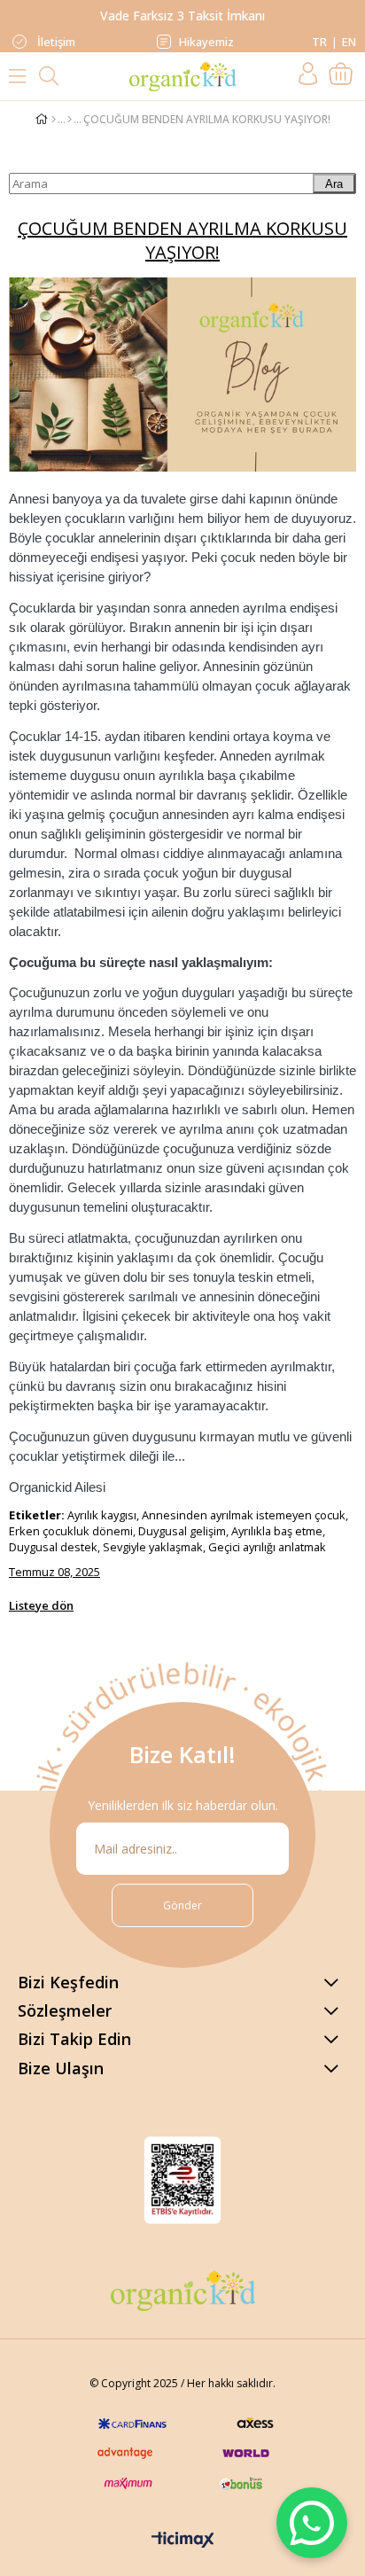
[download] (182, 2180)
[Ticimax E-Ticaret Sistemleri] (183, 2541)
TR (319, 42)
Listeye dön (41, 1605)
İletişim (55, 42)
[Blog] (70, 120)
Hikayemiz (206, 42)
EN (349, 42)
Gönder (182, 1905)
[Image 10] (183, 2291)
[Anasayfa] (54, 120)
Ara (334, 184)
